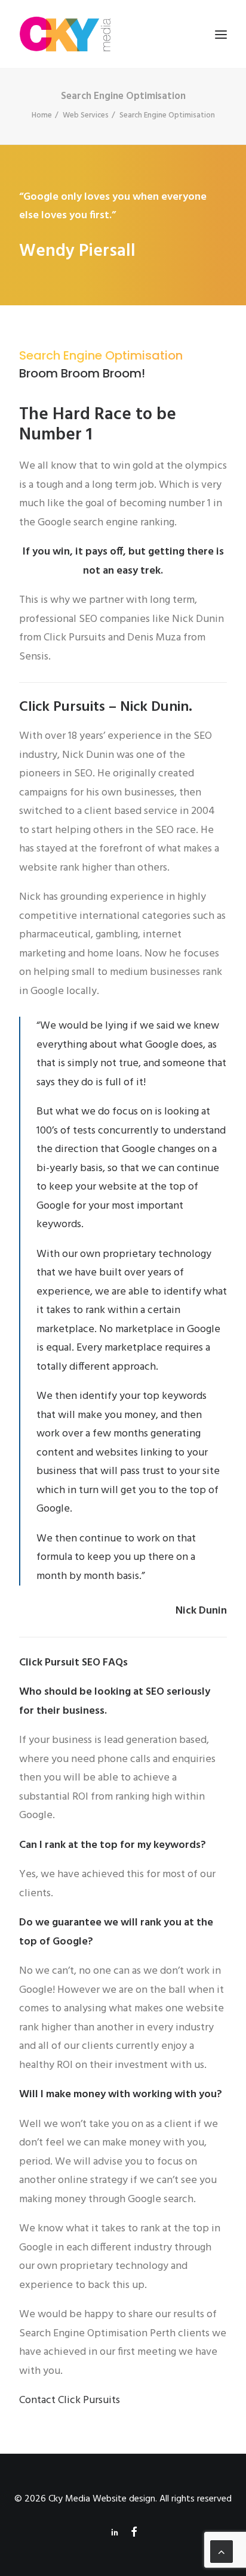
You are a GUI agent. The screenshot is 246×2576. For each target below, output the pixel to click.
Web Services (86, 115)
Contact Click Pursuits (70, 2400)
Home (42, 115)
